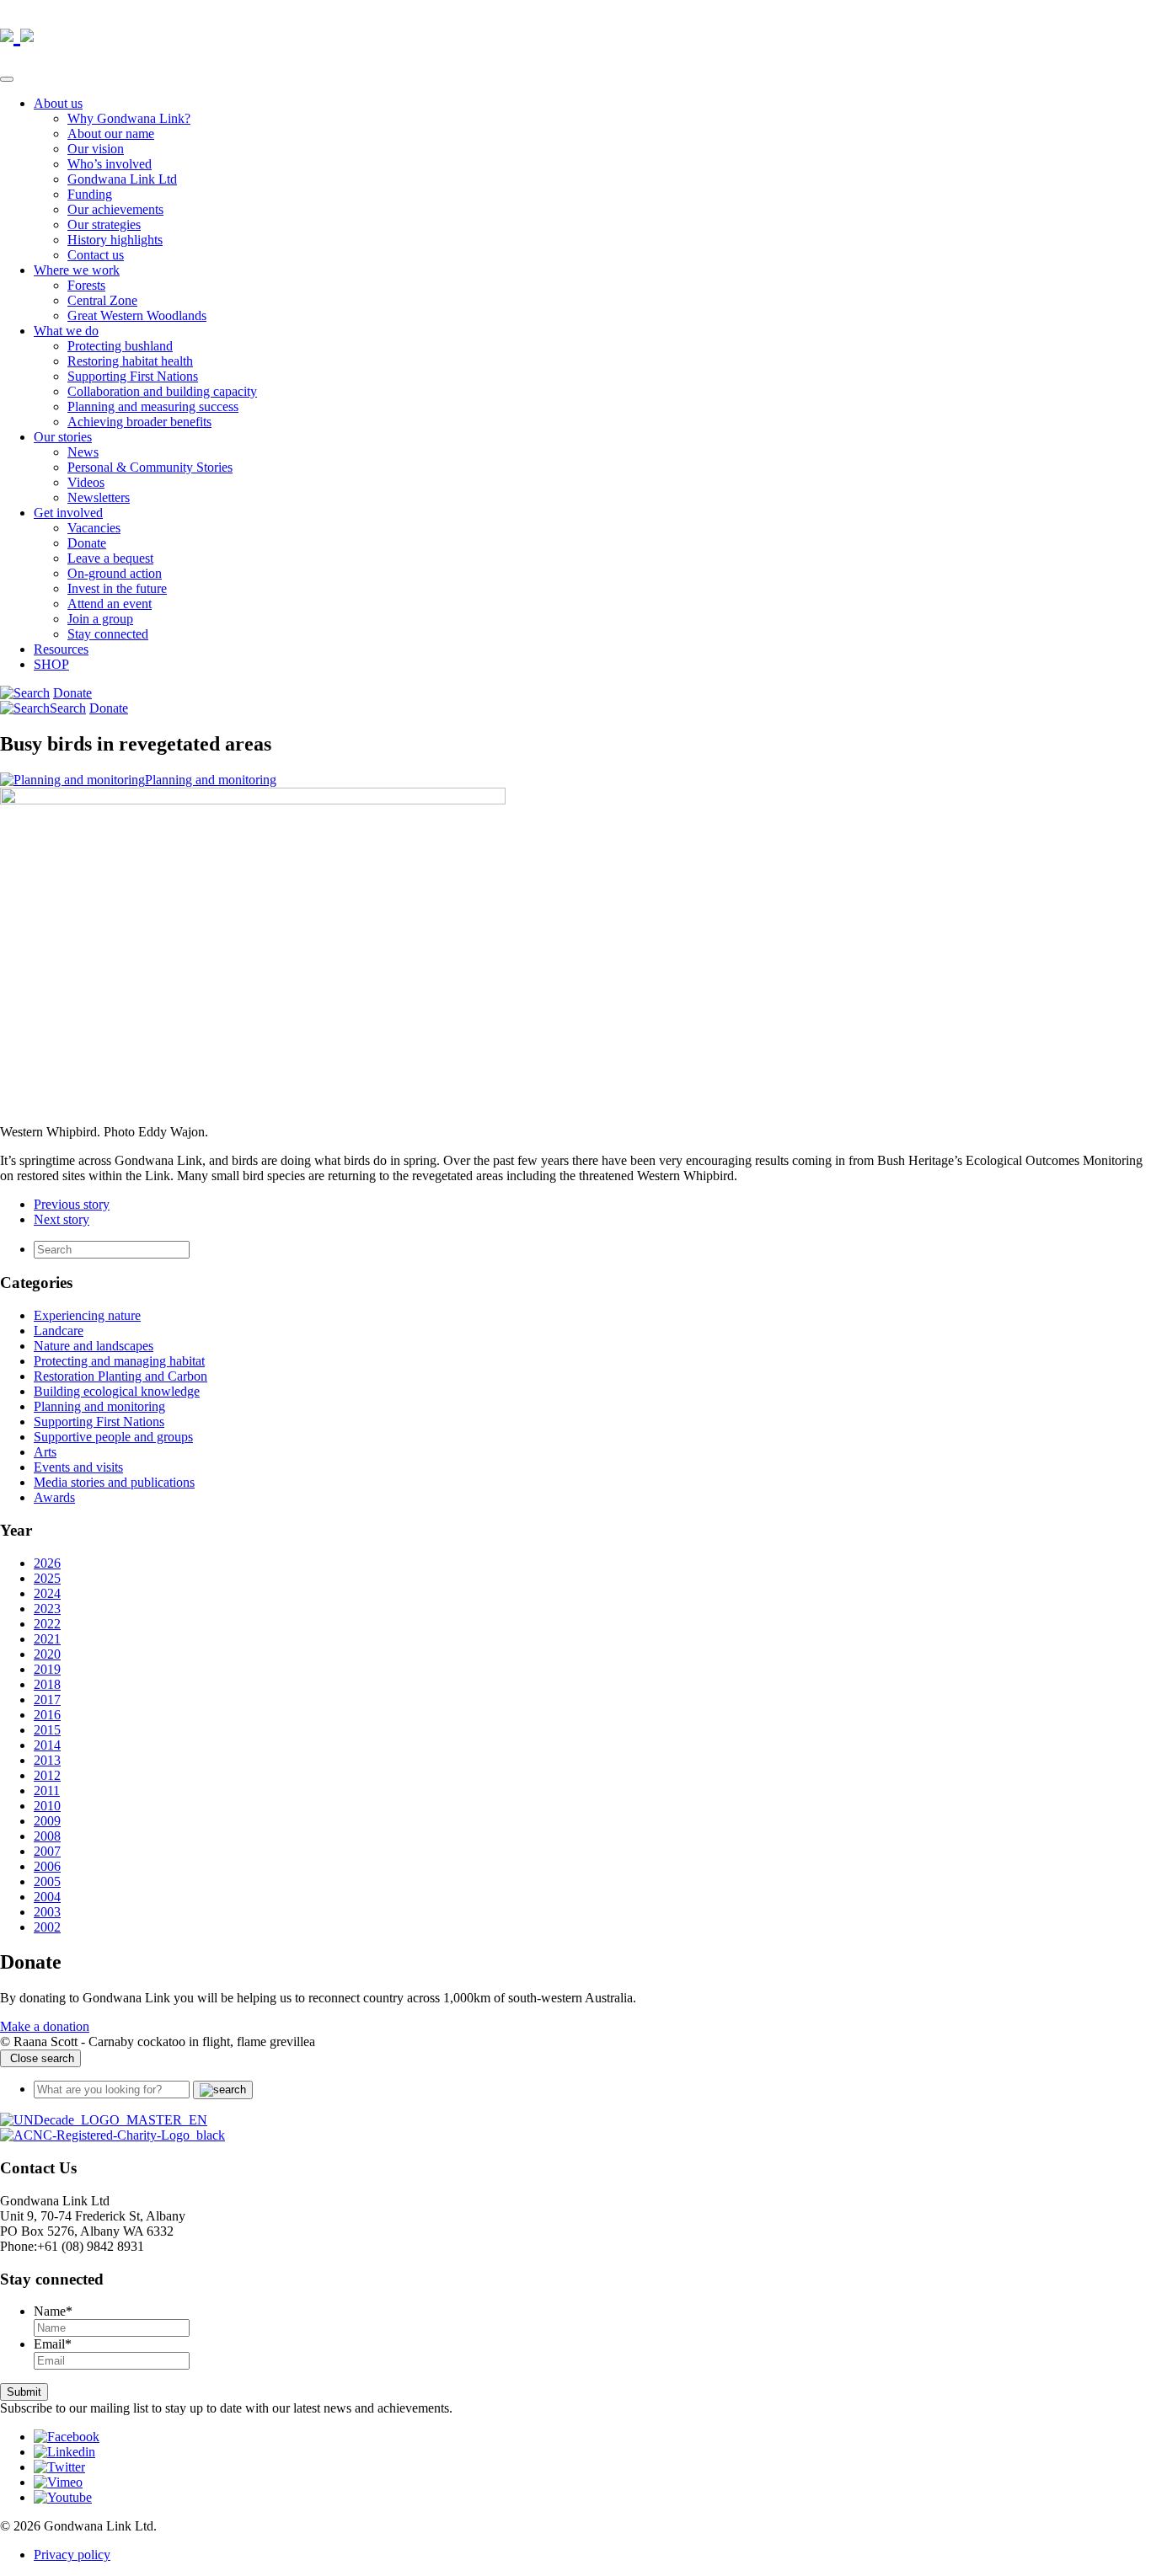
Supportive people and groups (113, 1437)
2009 (47, 1821)
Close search (40, 2058)
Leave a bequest (110, 558)
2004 (47, 1897)
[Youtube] (63, 2497)
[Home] (104, 2120)
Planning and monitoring (211, 780)
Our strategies (104, 224)
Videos (86, 482)
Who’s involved (110, 164)
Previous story (72, 1204)
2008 (47, 1836)
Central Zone (102, 300)
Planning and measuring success (153, 406)
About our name (111, 134)
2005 (47, 1881)
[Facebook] (67, 2437)
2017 (47, 1700)
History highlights (115, 240)
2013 (47, 1760)
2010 (47, 1806)
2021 (47, 1639)
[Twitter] (59, 2467)
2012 (47, 1775)
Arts (45, 1452)
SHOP (51, 664)
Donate (87, 543)
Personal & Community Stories (150, 467)
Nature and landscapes (94, 1346)
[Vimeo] (58, 2482)
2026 (47, 1563)
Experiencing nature (87, 1315)
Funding (90, 194)
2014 (47, 1745)
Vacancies (94, 528)
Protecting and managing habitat (119, 1361)
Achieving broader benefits (139, 422)
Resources (61, 649)
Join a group (100, 619)
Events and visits (78, 1467)
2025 (47, 1578)
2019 (47, 1669)
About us (58, 103)
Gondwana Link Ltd (122, 179)
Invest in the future (117, 588)
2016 (47, 1715)
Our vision (96, 149)
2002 (47, 1927)
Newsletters (99, 497)
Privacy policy (72, 2555)
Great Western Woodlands (137, 315)
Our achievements (115, 209)
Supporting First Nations (133, 376)
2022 (47, 1624)
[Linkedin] (64, 2452)
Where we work (77, 270)
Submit (24, 2392)
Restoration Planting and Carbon (120, 1376)
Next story (62, 1219)
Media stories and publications (114, 1482)
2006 (47, 1866)
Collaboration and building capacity (162, 391)
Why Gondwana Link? (129, 118)
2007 (47, 1851)
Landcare (59, 1331)
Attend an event (110, 604)
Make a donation (45, 2026)
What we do (66, 331)
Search (68, 708)
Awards (54, 1497)
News (83, 452)
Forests (86, 285)
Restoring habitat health (130, 361)
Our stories (63, 437)
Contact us (96, 255)
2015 (47, 1730)
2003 (47, 1912)
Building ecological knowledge (117, 1391)
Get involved (68, 513)
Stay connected (108, 634)
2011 (47, 1790)
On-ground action (115, 573)
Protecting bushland (120, 346)
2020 (47, 1654)
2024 (47, 1593)
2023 (47, 1609)
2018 (47, 1684)
